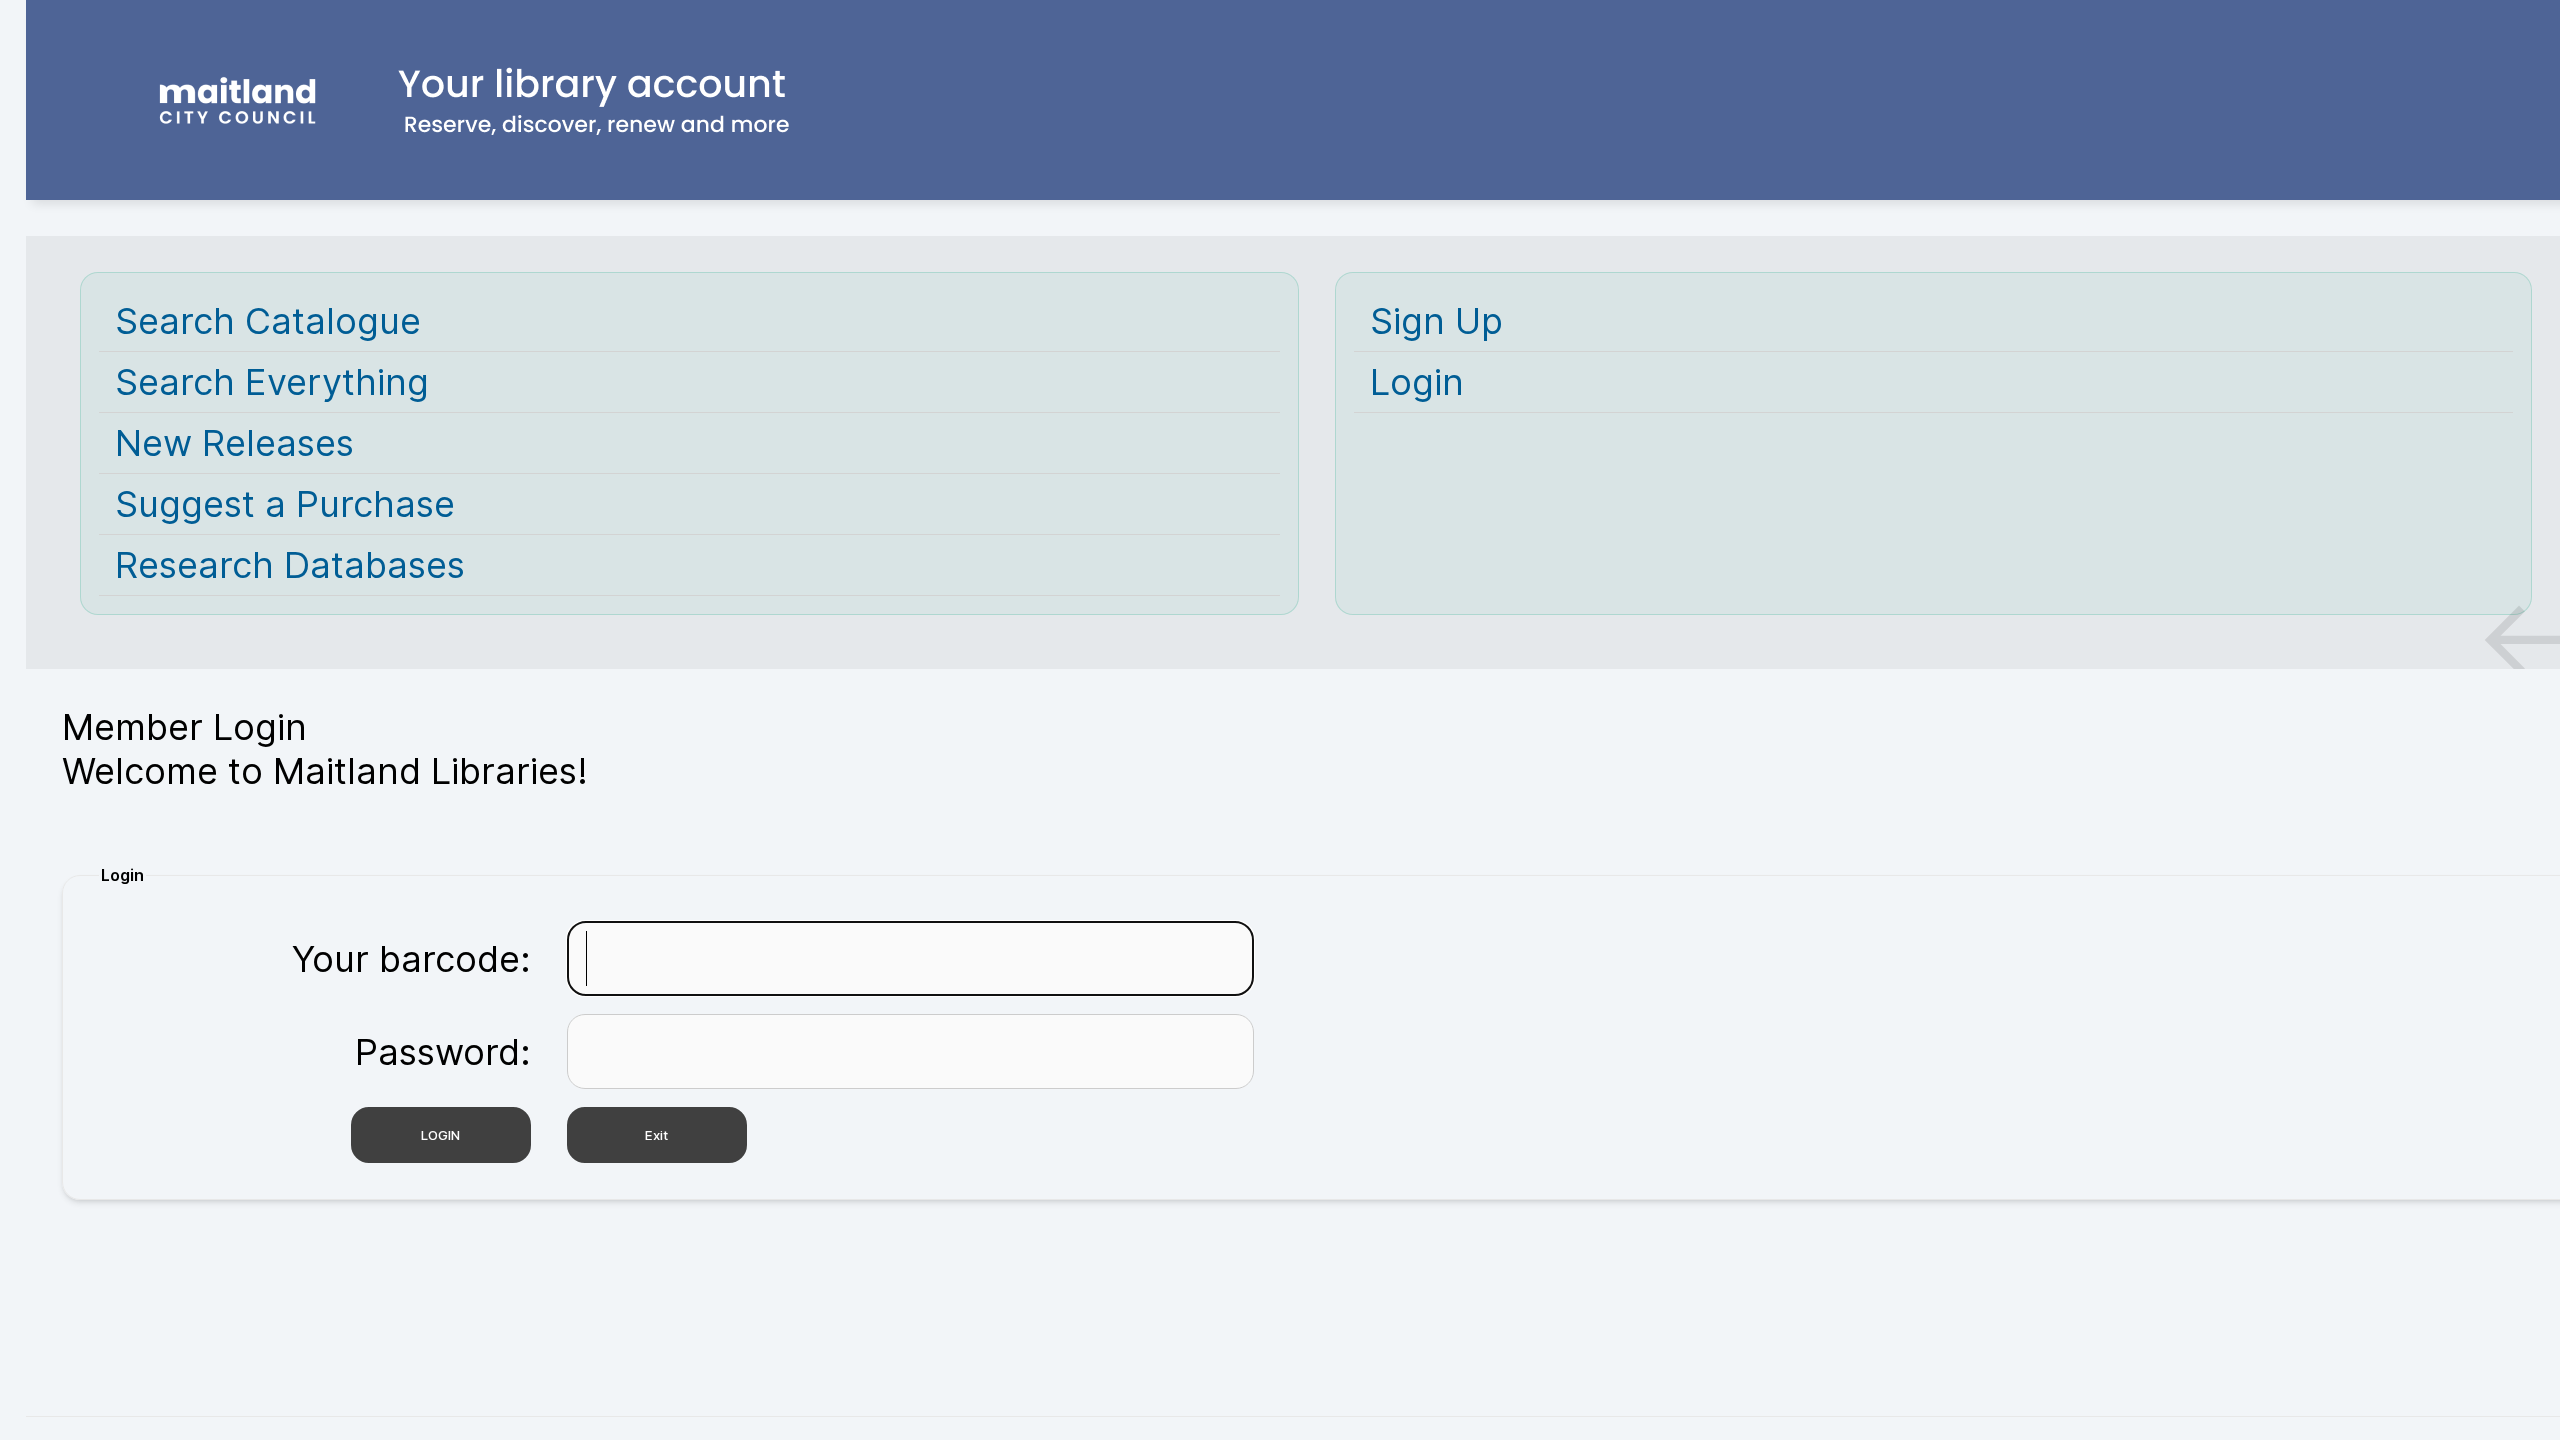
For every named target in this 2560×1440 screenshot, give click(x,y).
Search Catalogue (268, 321)
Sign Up (1436, 321)
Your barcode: (411, 959)
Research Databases (290, 565)
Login (1417, 382)
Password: (443, 1052)
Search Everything (272, 382)
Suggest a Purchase (285, 504)
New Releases (234, 443)
